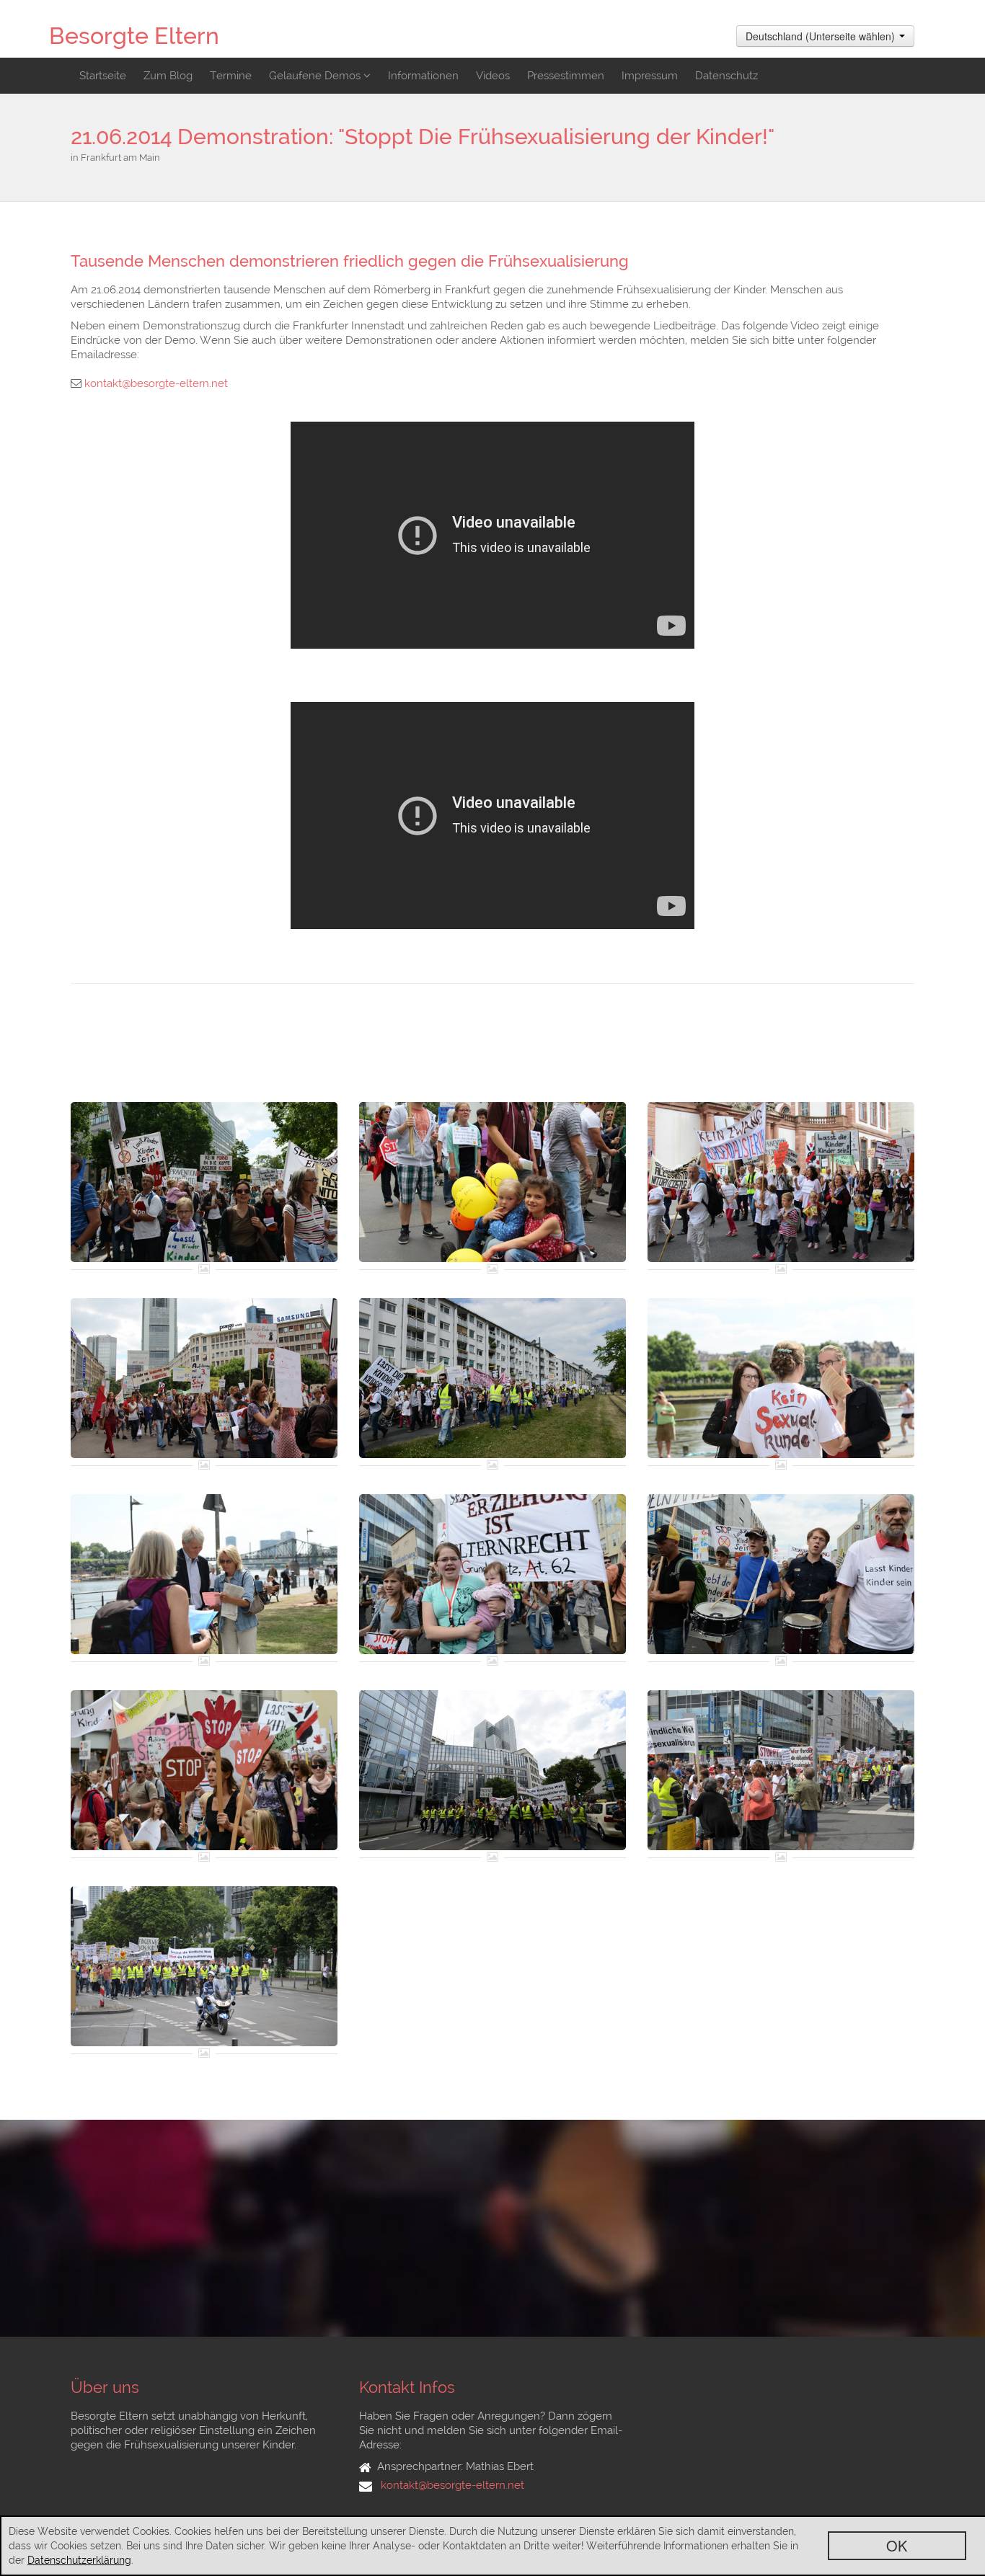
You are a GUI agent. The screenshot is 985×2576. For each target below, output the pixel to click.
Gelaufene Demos (316, 76)
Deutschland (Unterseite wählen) (822, 36)
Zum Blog (168, 76)
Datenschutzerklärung (79, 2560)
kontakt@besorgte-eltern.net (156, 383)
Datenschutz (726, 76)
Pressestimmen (566, 76)
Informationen (423, 76)
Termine (231, 76)
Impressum (650, 76)
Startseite (103, 76)
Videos (493, 76)
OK (897, 2545)
